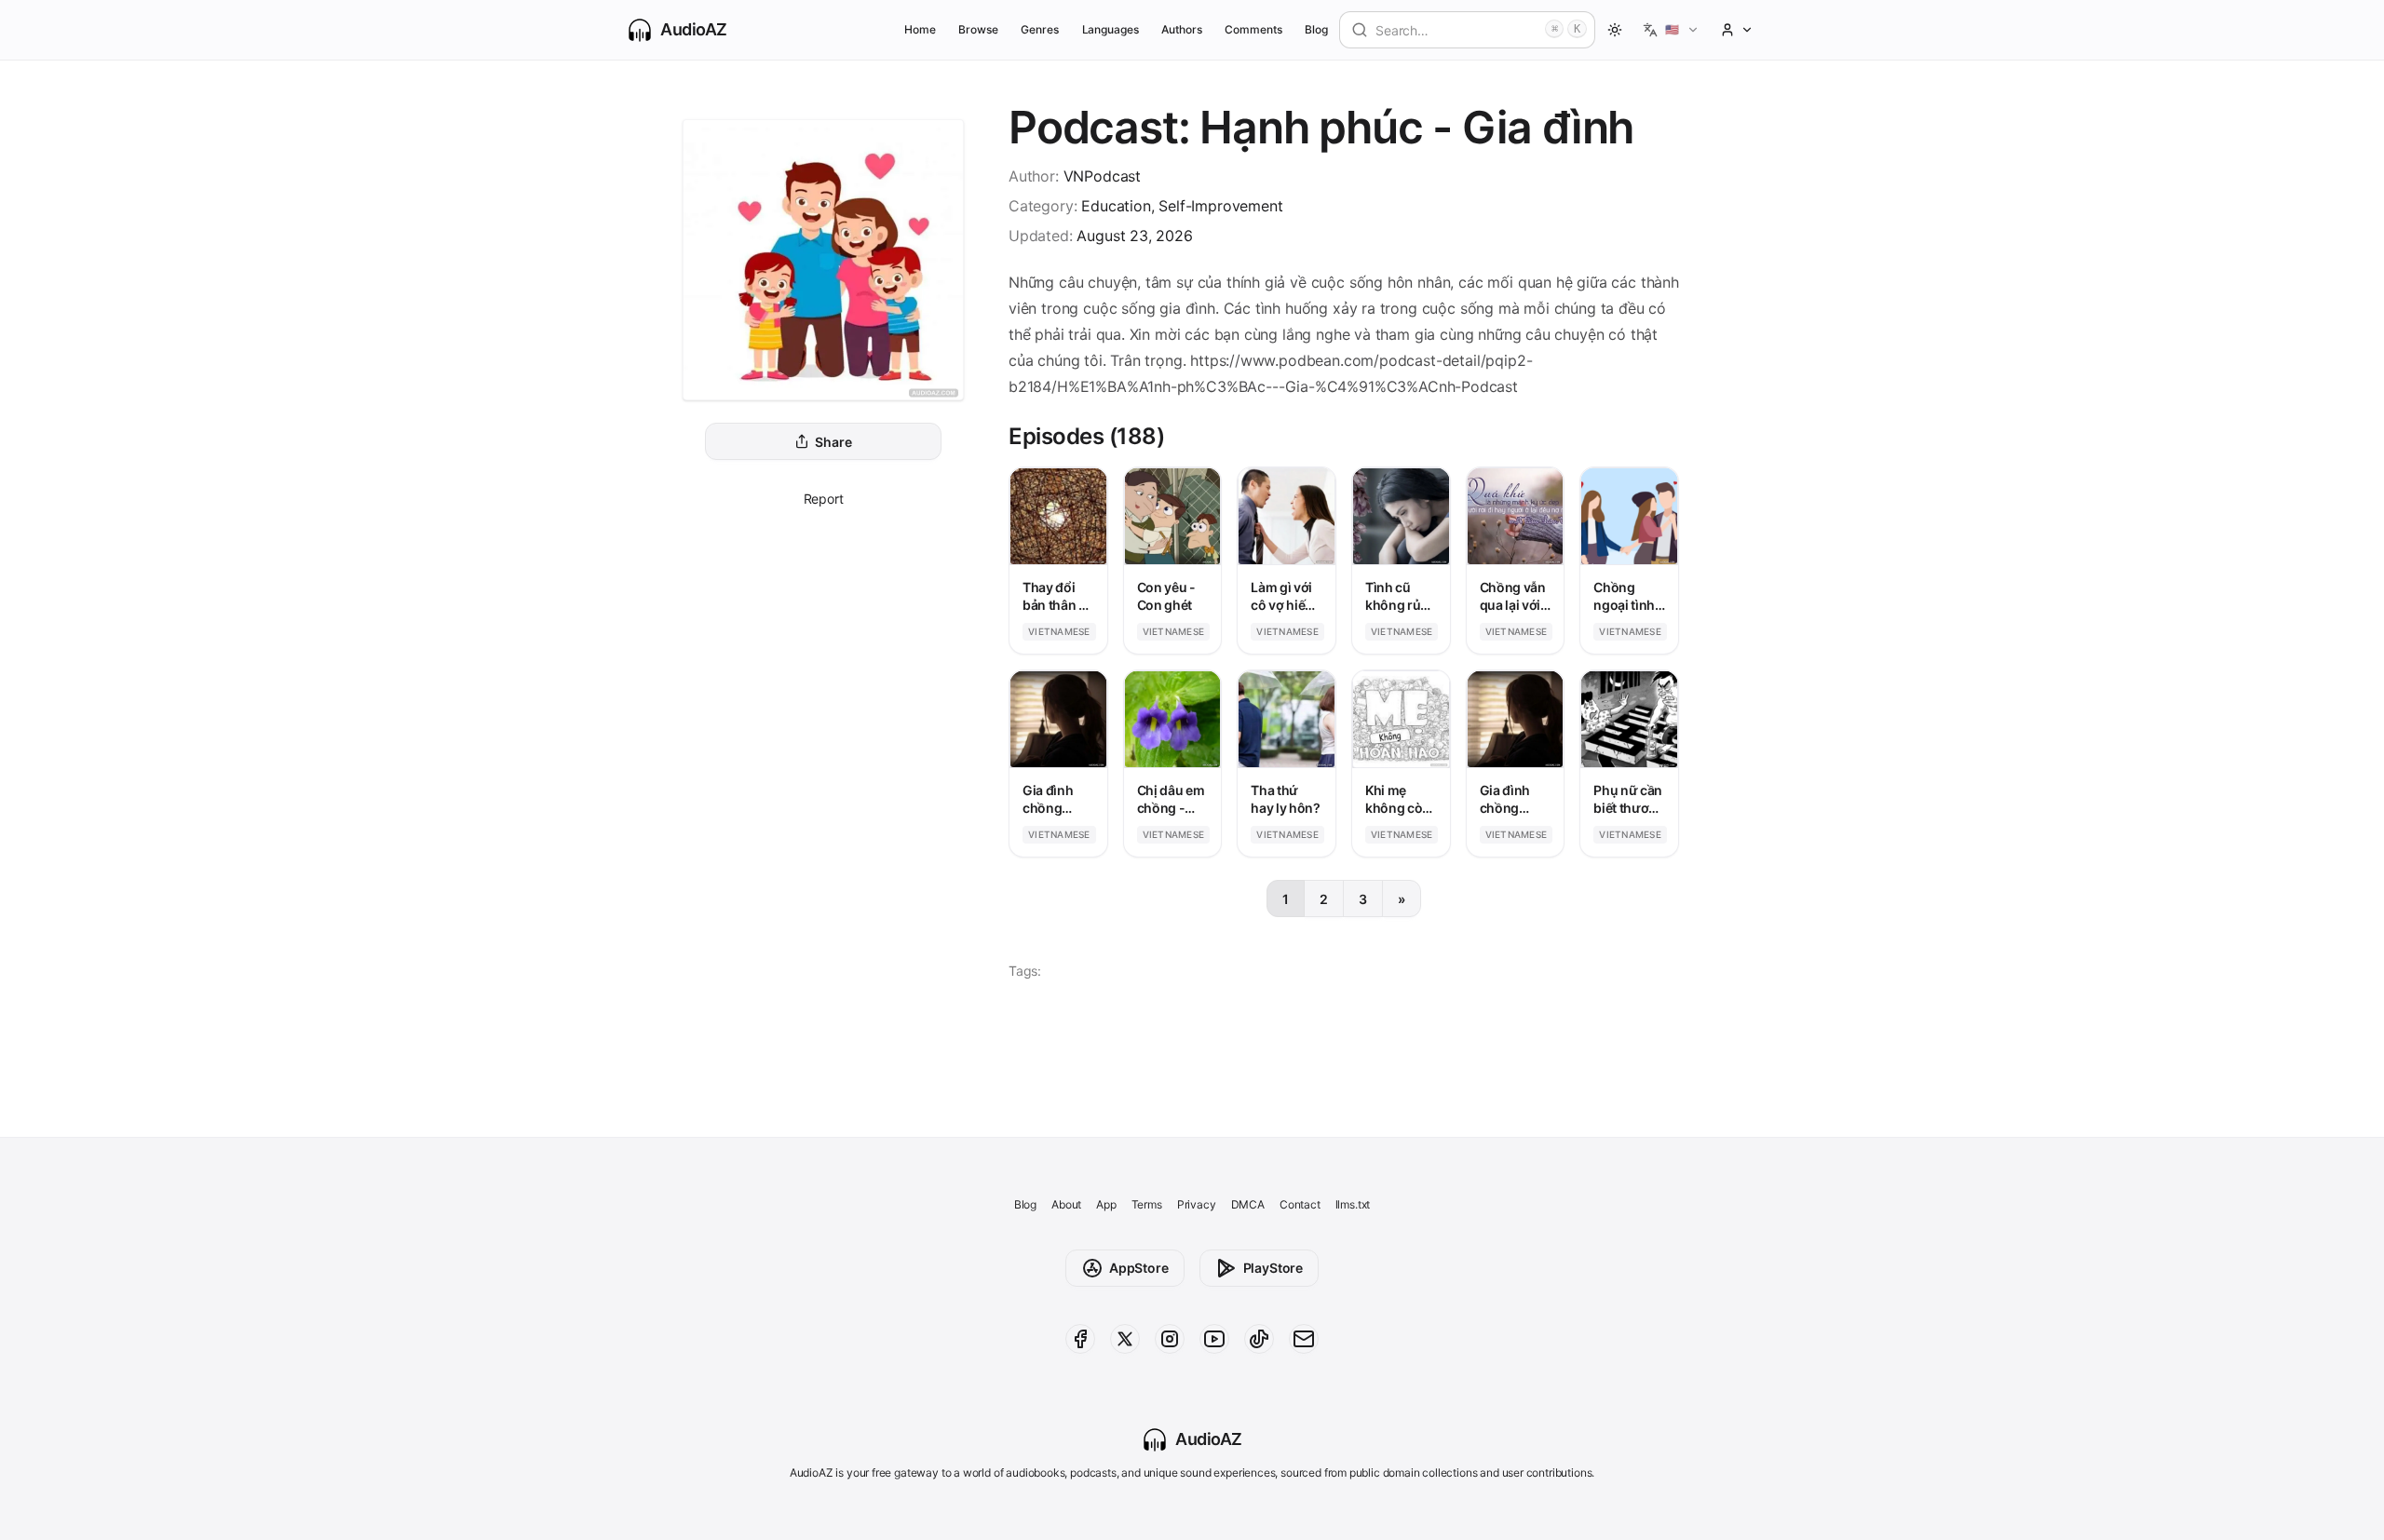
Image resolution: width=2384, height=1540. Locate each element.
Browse (978, 29)
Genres (1040, 29)
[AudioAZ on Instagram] (1170, 1339)
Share (833, 442)
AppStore (1139, 1268)
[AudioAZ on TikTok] (1259, 1339)
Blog (1316, 29)
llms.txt (1353, 1204)
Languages (1111, 29)
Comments (1253, 29)
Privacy (1197, 1204)
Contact (1300, 1204)
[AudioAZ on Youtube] (1214, 1339)
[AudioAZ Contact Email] (1304, 1339)
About (1066, 1204)
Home (920, 29)
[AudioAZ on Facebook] (1080, 1339)
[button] (1671, 30)
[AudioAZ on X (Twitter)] (1125, 1339)
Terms (1147, 1204)
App (1106, 1204)
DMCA (1248, 1204)
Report (824, 499)
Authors (1182, 29)
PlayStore (1273, 1268)
